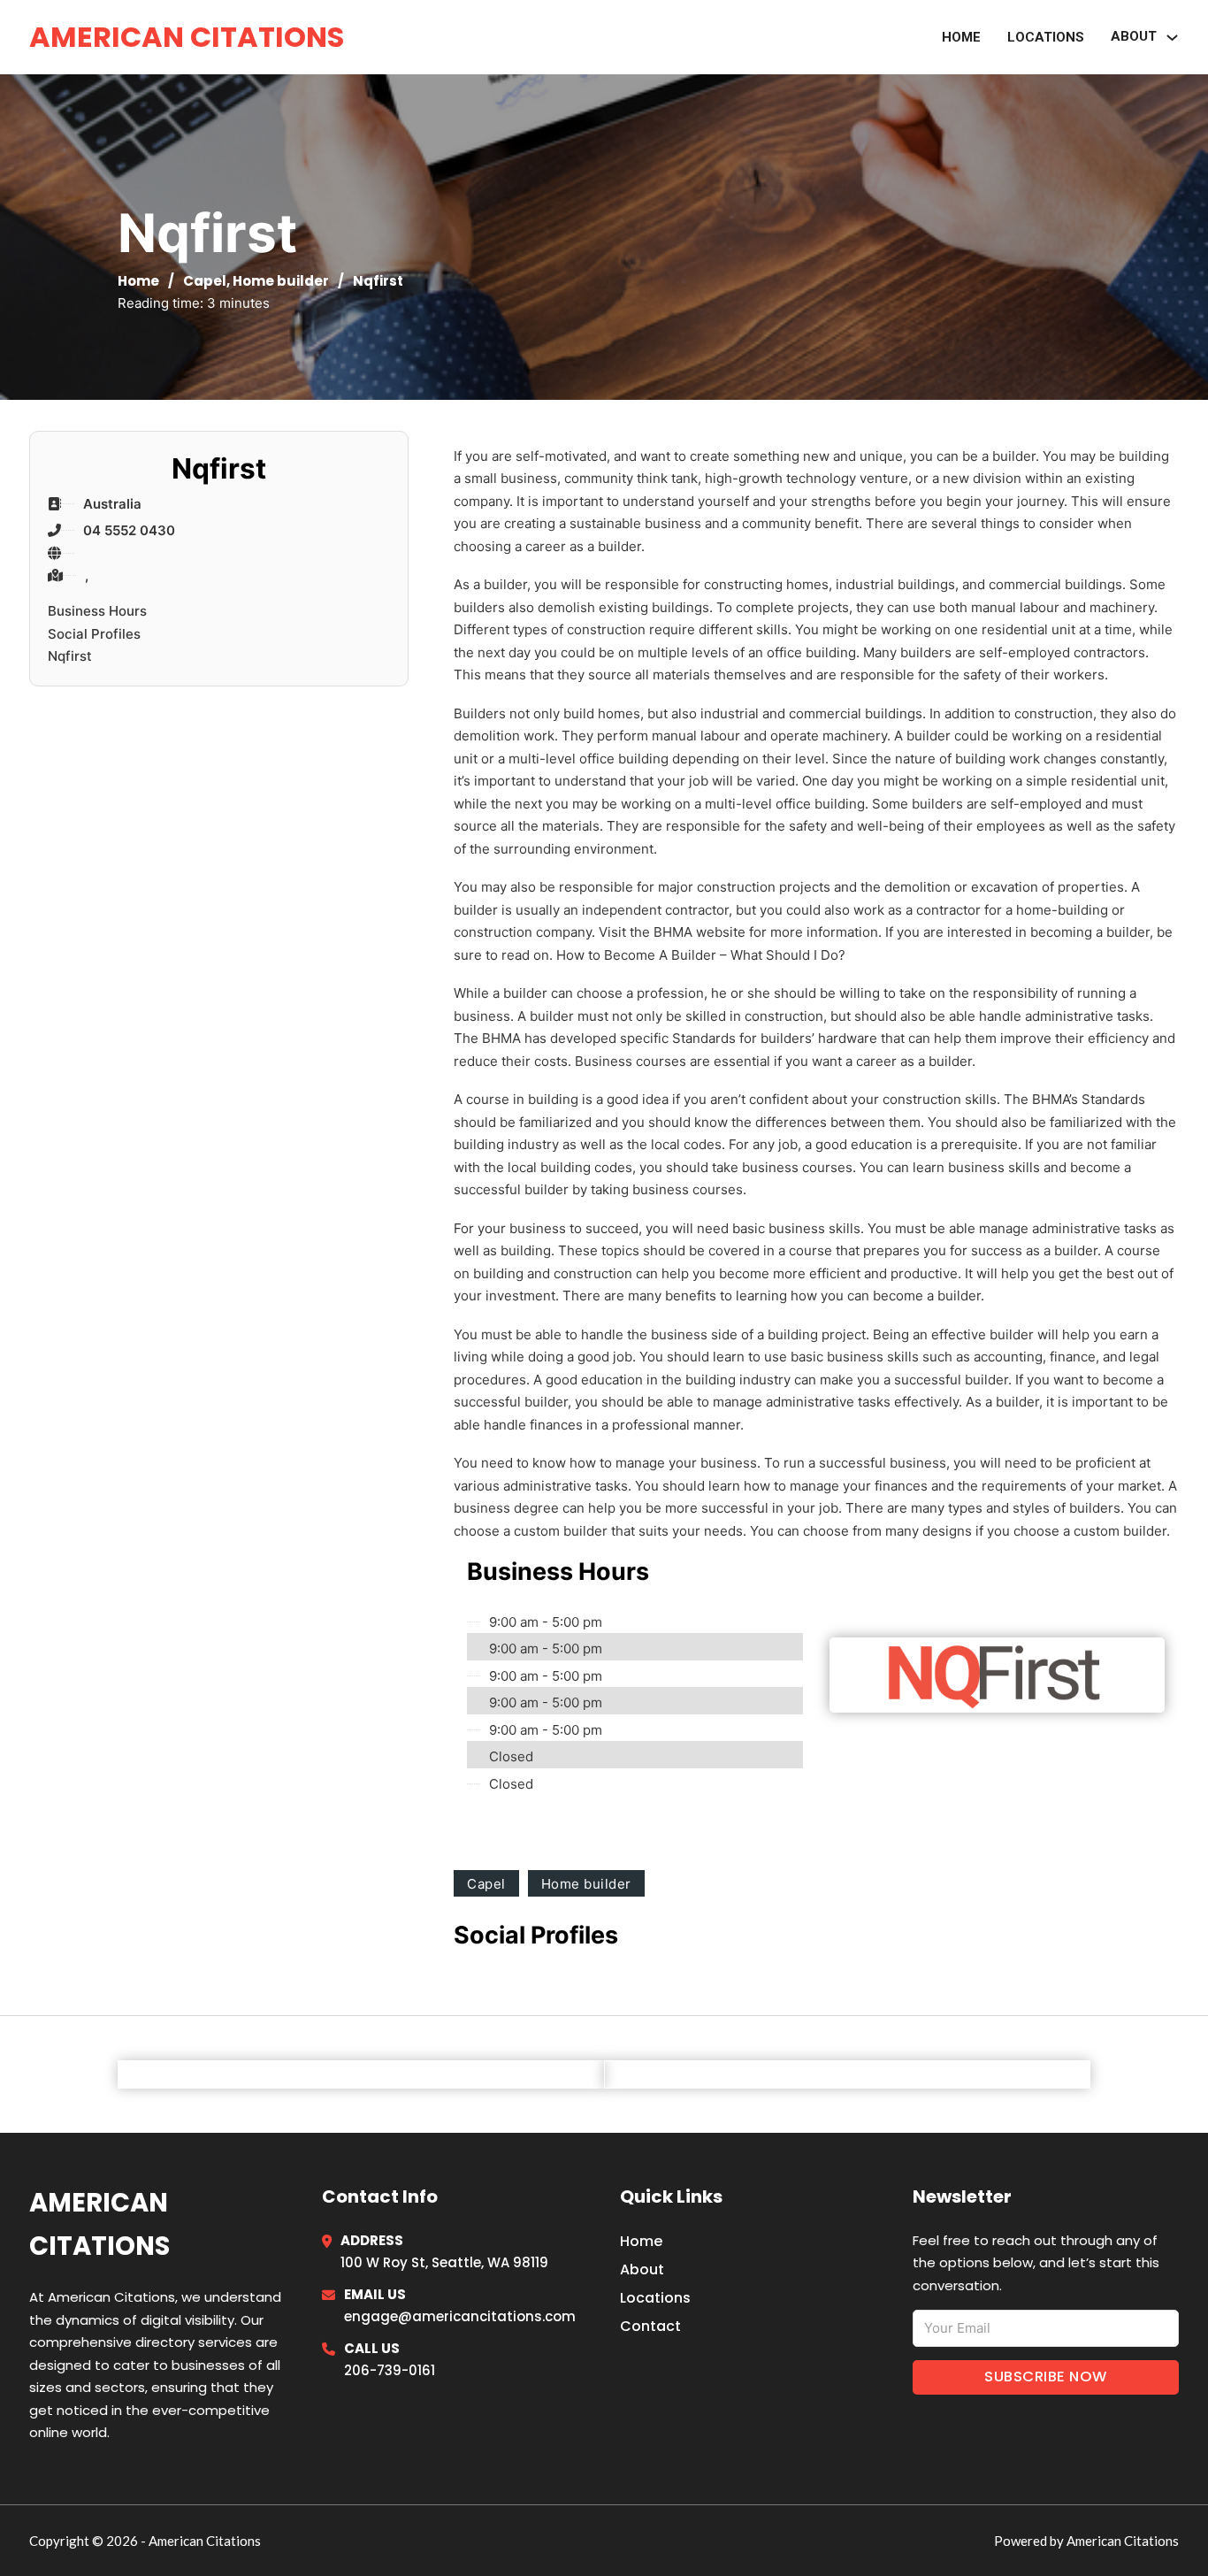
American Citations (187, 37)
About (642, 2269)
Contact (650, 2326)
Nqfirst (70, 656)
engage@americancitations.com (460, 2316)
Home (961, 37)
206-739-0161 (390, 2370)
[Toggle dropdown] (1172, 38)
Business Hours (97, 611)
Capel (205, 281)
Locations (1046, 37)
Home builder (281, 281)
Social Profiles (94, 634)
